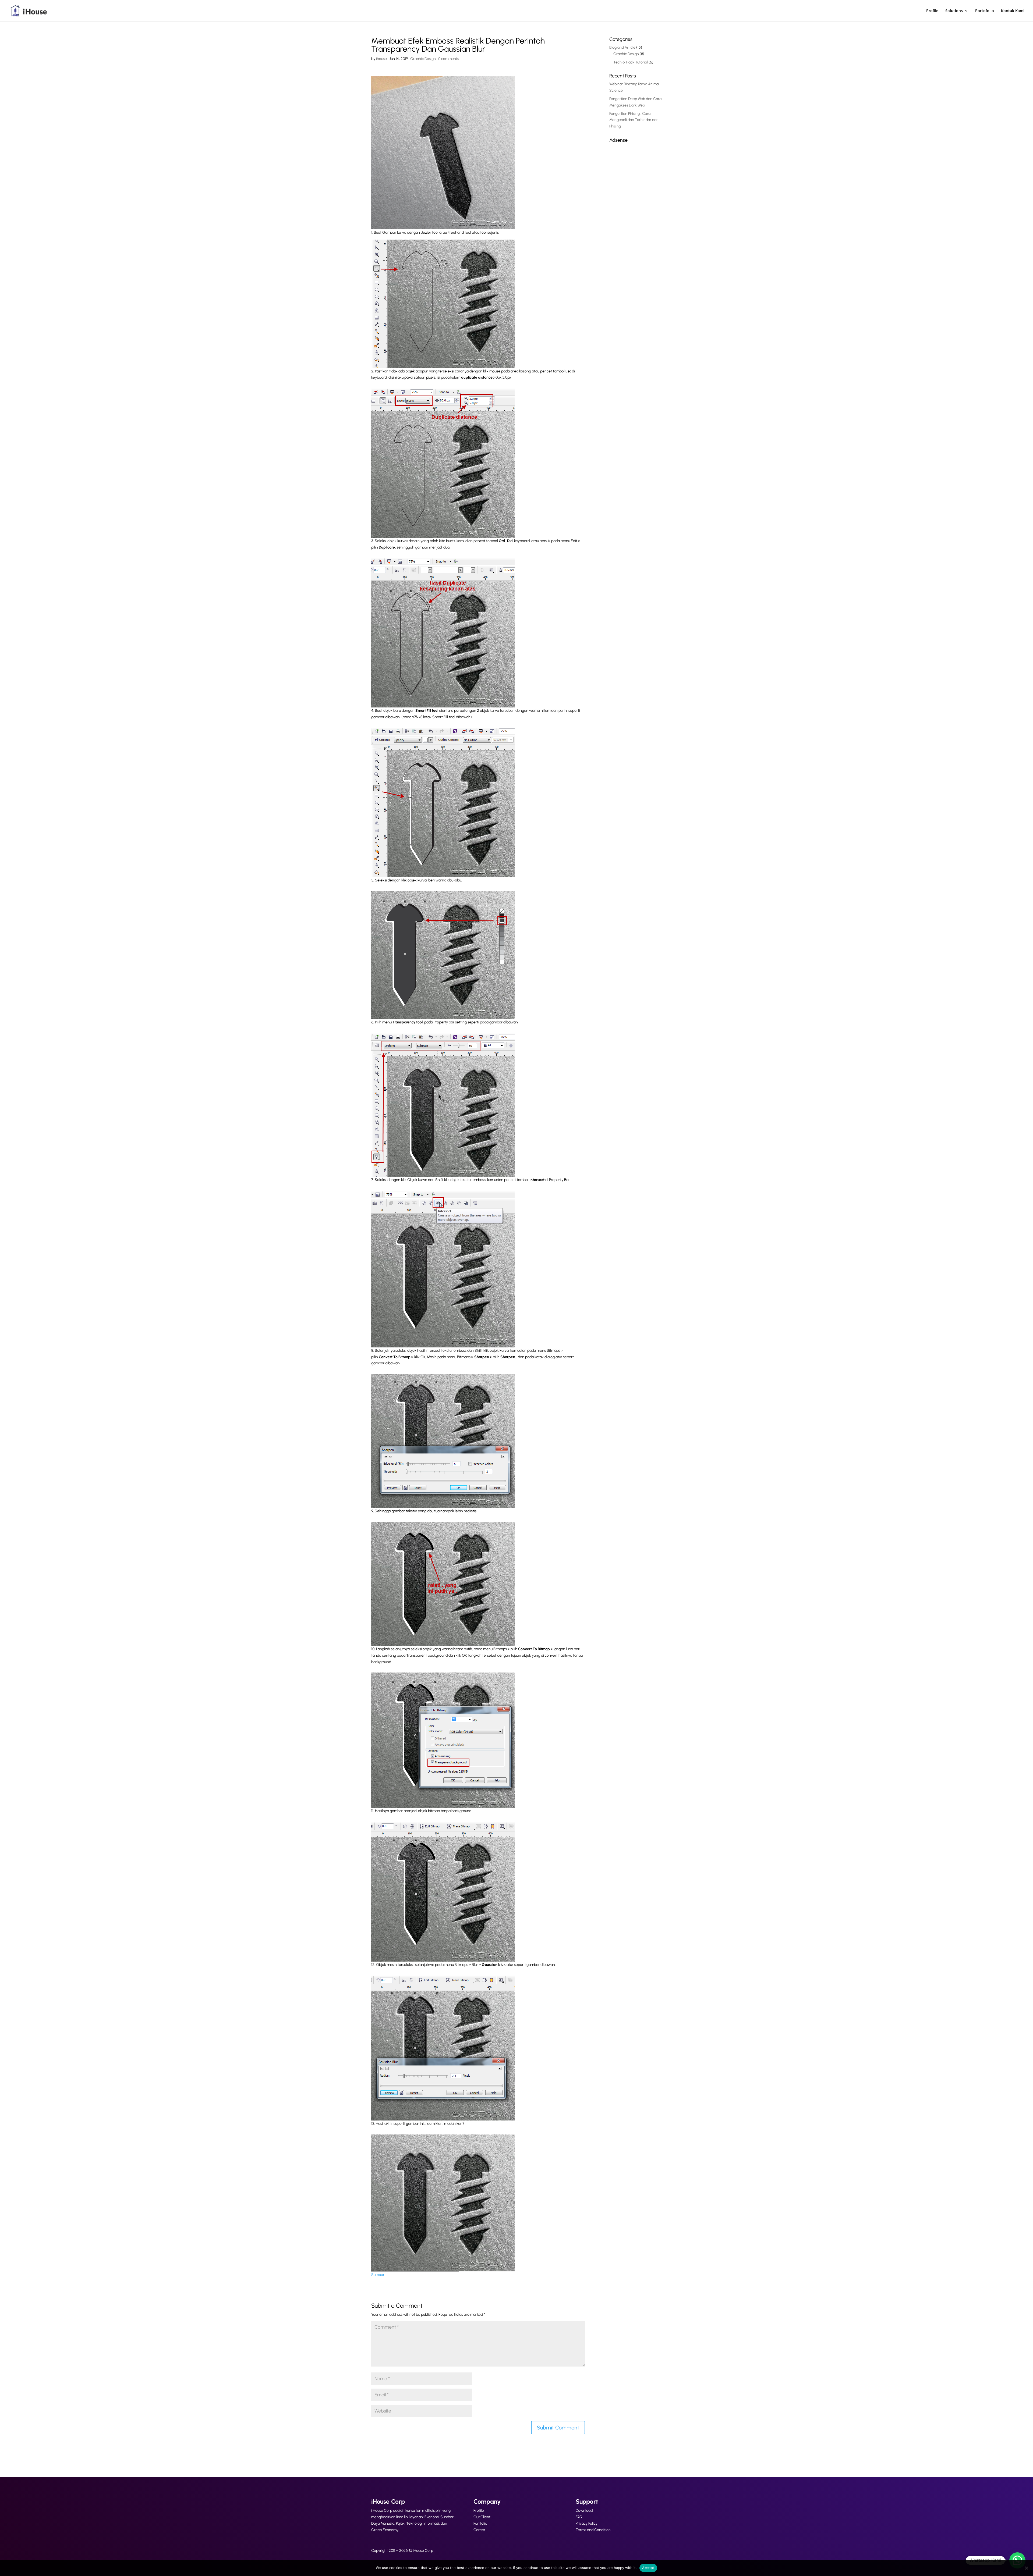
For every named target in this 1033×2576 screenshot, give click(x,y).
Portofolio (985, 11)
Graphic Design (423, 59)
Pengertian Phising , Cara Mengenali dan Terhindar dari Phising (634, 120)
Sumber (378, 2275)
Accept (648, 2568)
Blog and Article (622, 47)
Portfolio (480, 2523)
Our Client (482, 2517)
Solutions (954, 11)
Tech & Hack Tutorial (631, 62)
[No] (1026, 2568)
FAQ (579, 2517)
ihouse (381, 59)
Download (584, 2511)
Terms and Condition (593, 2530)
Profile (932, 11)
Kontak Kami (1013, 11)
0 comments (449, 59)
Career (479, 2530)
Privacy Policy (587, 2523)
